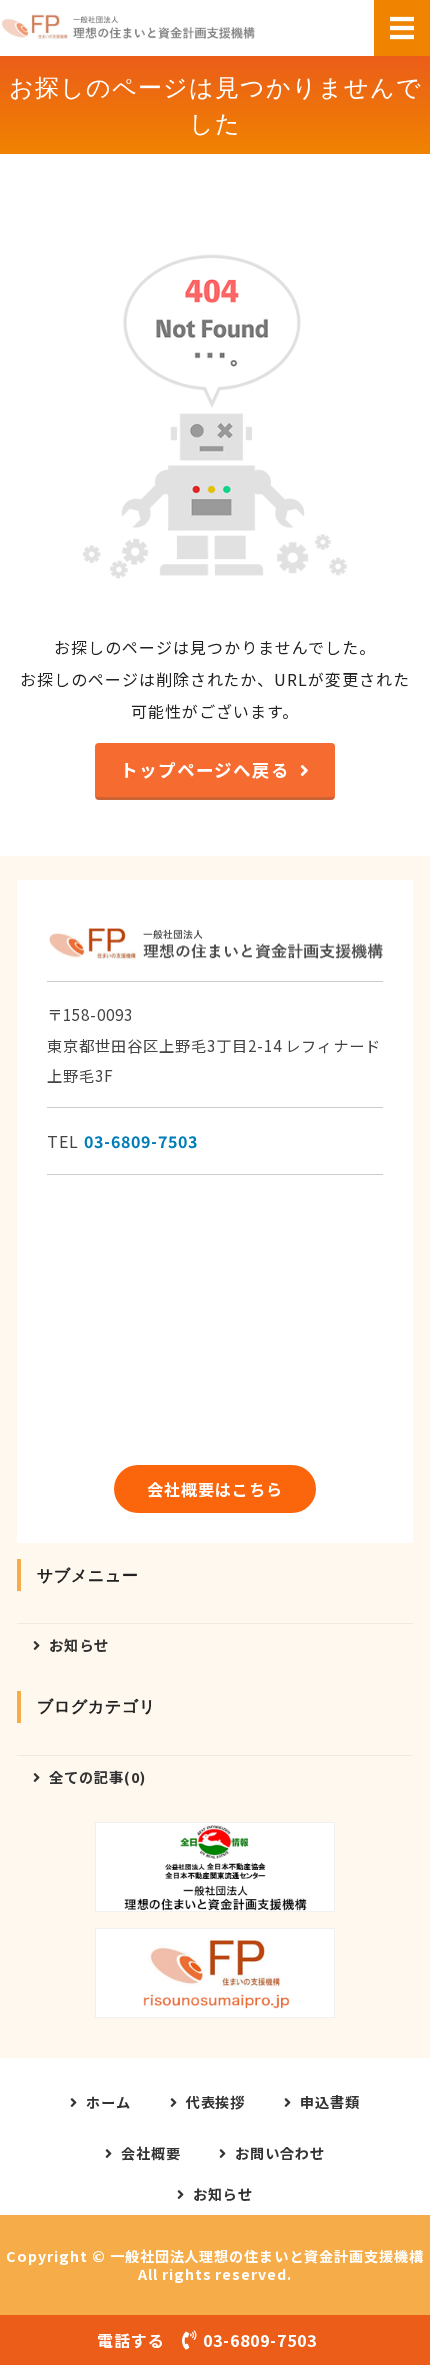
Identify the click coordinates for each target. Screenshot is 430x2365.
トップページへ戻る (205, 769)
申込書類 (330, 2102)
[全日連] (215, 1867)
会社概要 (151, 2153)
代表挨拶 (216, 2102)
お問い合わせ (280, 2153)
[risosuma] (215, 1973)
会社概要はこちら (215, 1489)
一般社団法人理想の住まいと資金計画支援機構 (267, 2256)
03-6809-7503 (141, 1141)
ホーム (108, 2102)
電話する (206, 2340)
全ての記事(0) (97, 1776)
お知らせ (79, 1644)
